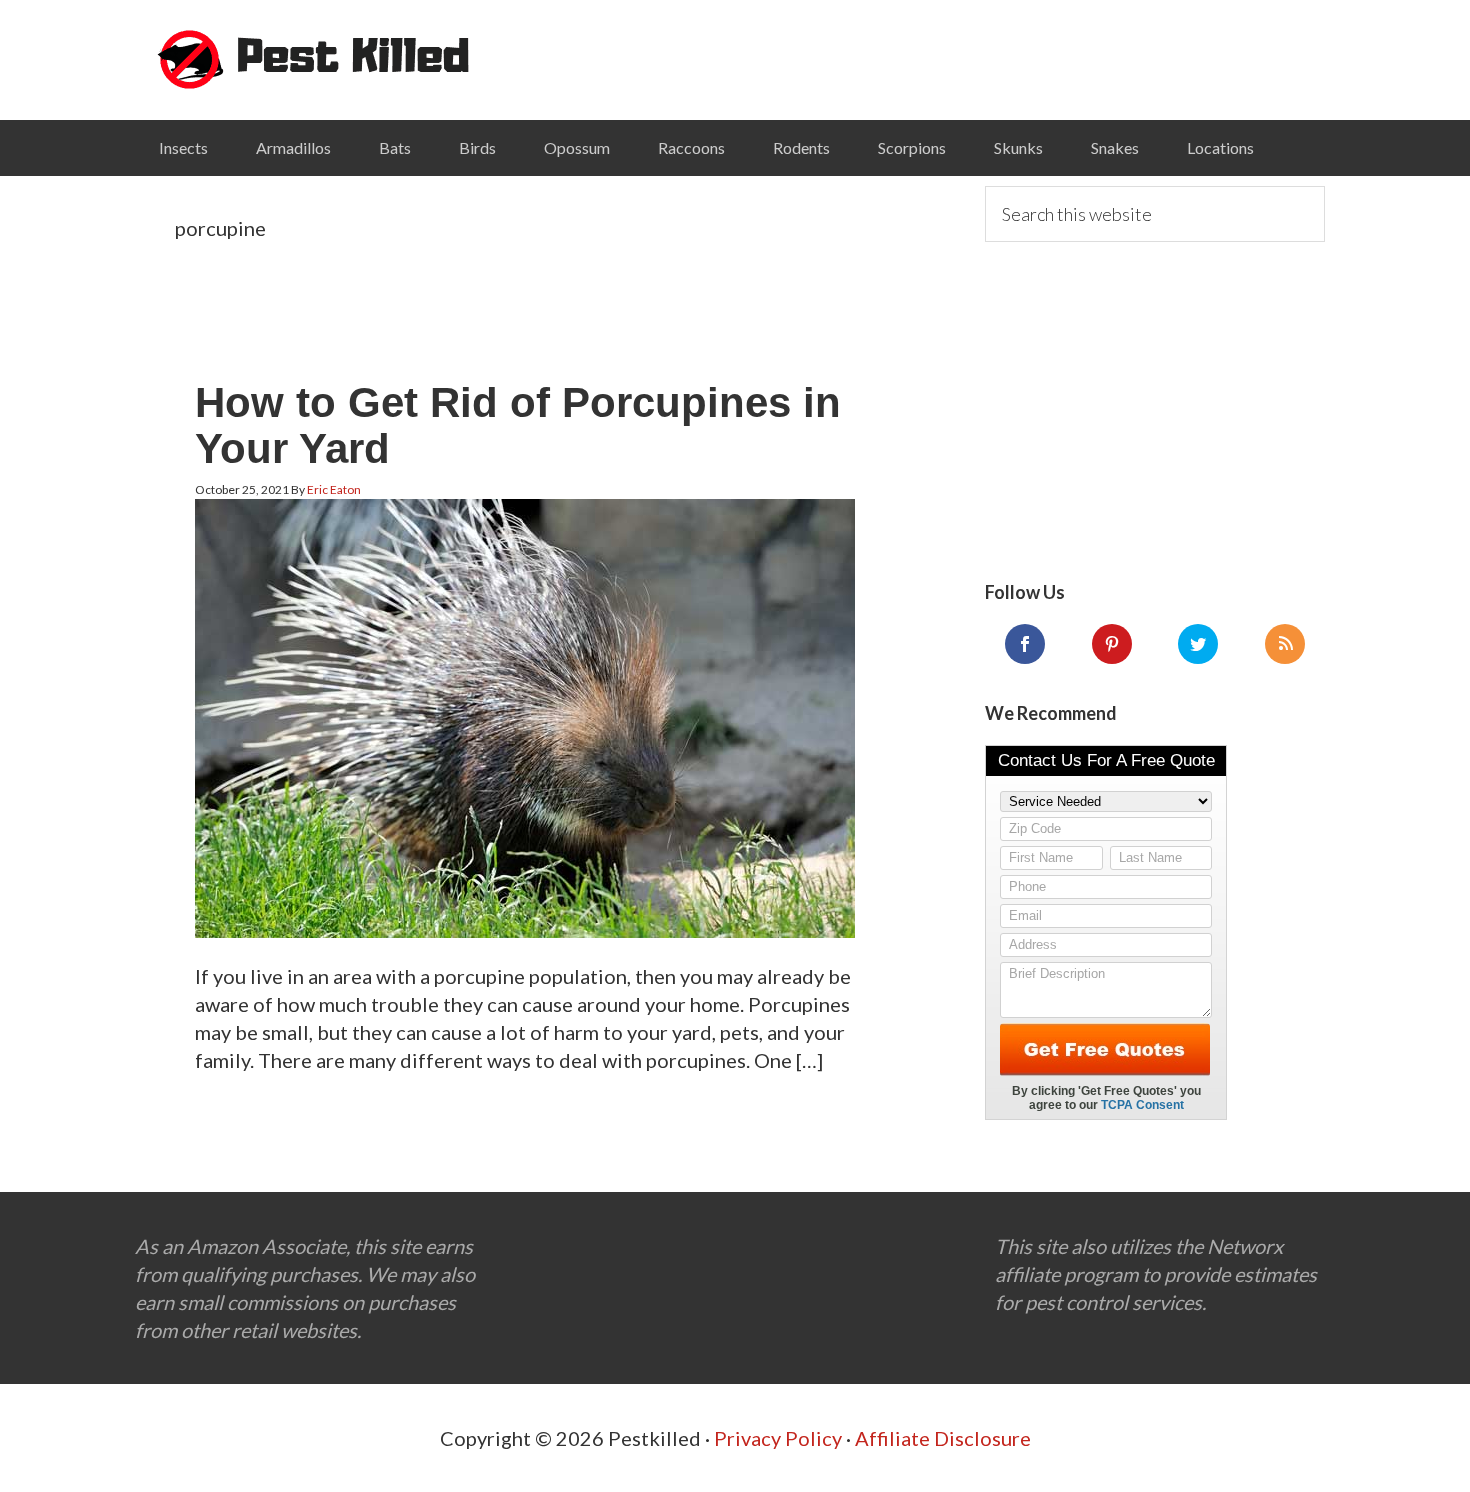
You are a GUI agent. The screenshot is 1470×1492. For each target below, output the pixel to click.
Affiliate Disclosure (943, 1438)
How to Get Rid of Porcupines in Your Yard (518, 425)
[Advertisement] (1155, 412)
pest (315, 60)
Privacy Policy (778, 1438)
